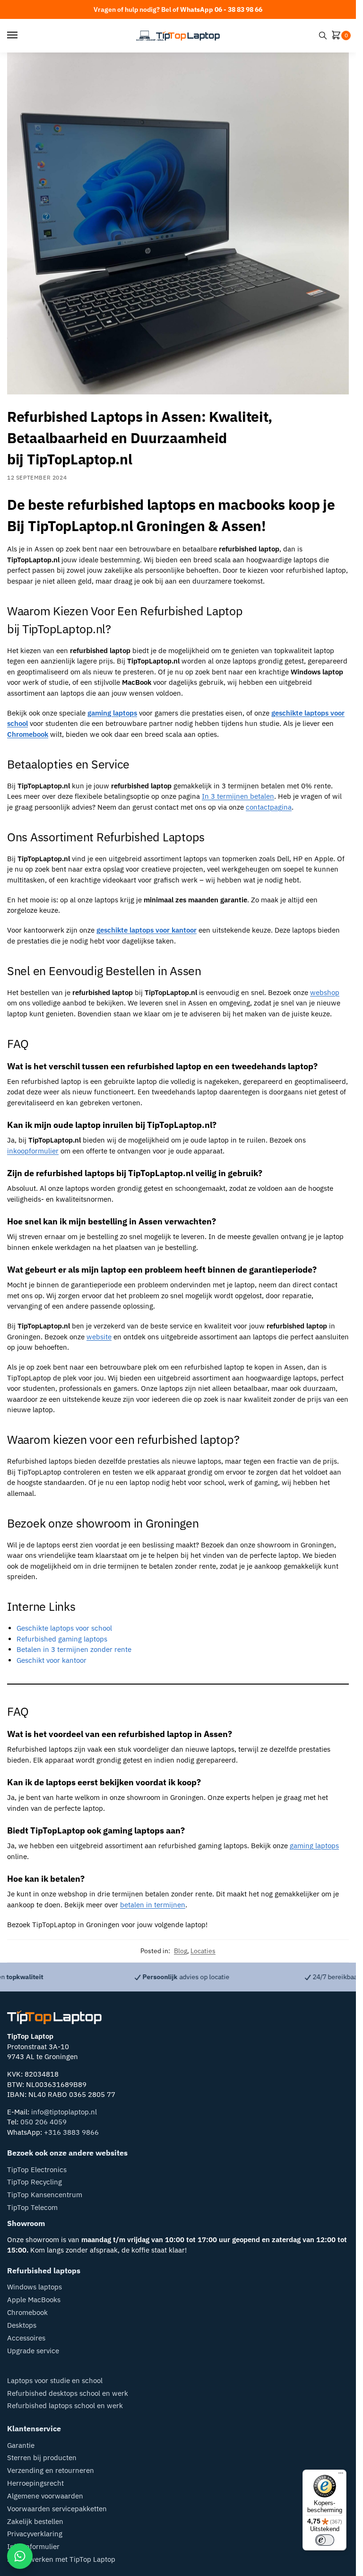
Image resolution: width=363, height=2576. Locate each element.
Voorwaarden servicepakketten (57, 2509)
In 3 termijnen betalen (238, 796)
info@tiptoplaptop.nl (64, 2112)
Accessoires (26, 2338)
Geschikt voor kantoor (52, 1660)
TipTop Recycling (35, 2182)
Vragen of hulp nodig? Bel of (178, 9)
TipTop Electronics (37, 2170)
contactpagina (269, 807)
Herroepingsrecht (35, 2483)
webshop (325, 992)
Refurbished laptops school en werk (65, 2406)
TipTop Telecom (32, 2207)
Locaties (203, 1951)
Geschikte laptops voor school (64, 1628)
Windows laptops (35, 2287)
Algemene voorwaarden (45, 2496)
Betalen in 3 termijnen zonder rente (74, 1649)
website (99, 1337)
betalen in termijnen (153, 1905)
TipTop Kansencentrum (45, 2195)
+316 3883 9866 (71, 2132)
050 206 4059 (43, 2122)
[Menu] (21, 35)
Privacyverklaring (35, 2534)
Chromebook (27, 2312)
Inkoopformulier (33, 2546)
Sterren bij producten (42, 2458)
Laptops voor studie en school (55, 2380)
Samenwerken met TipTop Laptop (61, 2559)
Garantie (21, 2445)
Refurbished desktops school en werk (68, 2393)
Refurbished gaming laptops (62, 1639)
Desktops (22, 2325)
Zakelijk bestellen (35, 2521)
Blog (181, 1951)
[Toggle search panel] (323, 35)
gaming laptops (314, 1846)
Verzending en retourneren (51, 2470)
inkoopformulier (33, 1151)
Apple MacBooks (34, 2300)
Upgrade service (33, 2351)
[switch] (325, 2540)
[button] (338, 36)
